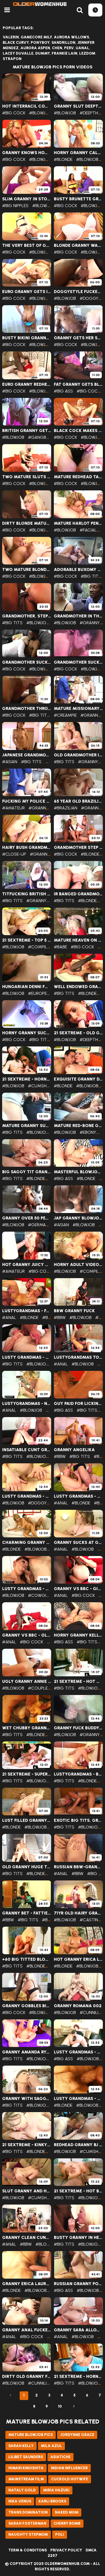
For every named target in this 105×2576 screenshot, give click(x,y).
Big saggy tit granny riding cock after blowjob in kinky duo (27, 1172)
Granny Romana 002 (78, 2006)
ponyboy (40, 43)
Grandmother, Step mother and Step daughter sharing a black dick (27, 616)
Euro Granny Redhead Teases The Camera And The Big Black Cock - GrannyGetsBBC (27, 384)
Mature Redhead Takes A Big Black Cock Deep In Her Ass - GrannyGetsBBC (78, 477)
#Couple (38, 1688)
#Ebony (88, 1132)
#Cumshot (40, 1086)
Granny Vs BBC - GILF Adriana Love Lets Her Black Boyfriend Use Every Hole (78, 1589)
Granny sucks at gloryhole (78, 1543)
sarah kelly (21, 2446)
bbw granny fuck (74, 1311)
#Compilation (44, 947)
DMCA (91, 2550)
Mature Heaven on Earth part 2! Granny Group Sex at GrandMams (78, 940)
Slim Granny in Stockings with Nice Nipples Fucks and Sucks (27, 199)
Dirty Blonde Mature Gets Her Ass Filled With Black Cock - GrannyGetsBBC (27, 523)
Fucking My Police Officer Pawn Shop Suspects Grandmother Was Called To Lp (27, 801)
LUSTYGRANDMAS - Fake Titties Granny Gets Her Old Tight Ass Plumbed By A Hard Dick (27, 1311)
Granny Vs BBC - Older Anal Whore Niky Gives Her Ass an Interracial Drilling (27, 1635)
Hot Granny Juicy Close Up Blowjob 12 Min (27, 1265)
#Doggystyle (43, 1503)
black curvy (16, 43)
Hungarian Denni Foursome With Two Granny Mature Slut (27, 987)
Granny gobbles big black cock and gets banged (27, 2006)
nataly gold (22, 2490)
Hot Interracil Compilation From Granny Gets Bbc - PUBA (27, 106)
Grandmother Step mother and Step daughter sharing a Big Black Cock (78, 847)
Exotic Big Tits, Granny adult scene (78, 1820)
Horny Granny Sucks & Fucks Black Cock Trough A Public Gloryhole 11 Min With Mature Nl (27, 1033)
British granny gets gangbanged (27, 431)
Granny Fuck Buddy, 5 (78, 1728)
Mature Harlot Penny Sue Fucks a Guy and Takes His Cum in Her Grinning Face (78, 523)
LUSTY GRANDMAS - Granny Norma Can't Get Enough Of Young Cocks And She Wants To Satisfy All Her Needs (27, 1357)
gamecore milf (36, 37)
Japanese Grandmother (27, 755)
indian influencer (69, 2468)
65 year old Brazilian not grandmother (78, 801)
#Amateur (13, 808)
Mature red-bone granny (78, 1126)
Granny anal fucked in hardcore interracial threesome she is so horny (27, 2330)
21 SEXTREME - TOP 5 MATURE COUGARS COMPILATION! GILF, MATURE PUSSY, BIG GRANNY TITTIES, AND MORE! (27, 940)
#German (38, 1225)
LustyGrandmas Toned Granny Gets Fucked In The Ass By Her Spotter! (78, 1357)
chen (57, 48)
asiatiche (60, 2457)
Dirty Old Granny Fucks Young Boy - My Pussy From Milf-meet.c (27, 2376)
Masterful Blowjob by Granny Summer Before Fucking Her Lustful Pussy (78, 1172)
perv (69, 48)
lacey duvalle (18, 53)
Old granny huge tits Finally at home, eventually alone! (27, 1867)
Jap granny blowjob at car (78, 1218)
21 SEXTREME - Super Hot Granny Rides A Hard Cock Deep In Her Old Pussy (27, 1774)
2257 (52, 2556)
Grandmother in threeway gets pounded (78, 616)
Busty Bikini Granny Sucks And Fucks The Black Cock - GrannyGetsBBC (27, 338)
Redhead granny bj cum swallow (78, 2145)
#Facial (88, 530)
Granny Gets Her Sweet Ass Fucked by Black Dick (78, 338)
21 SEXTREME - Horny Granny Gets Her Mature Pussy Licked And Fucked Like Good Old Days (27, 1079)
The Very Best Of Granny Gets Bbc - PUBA (27, 245)
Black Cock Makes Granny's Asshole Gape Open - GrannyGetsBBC (78, 431)
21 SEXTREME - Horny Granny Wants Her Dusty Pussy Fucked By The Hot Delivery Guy (78, 2376)
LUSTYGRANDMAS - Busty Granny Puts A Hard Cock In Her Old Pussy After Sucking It (78, 1774)
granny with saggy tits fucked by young (27, 2099)
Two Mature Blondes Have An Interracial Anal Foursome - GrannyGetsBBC (27, 570)
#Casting (91, 1920)
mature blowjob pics (31, 2435)
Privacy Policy (66, 2550)
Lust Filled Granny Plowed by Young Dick (27, 1820)
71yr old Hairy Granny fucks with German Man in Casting (78, 1913)
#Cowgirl (39, 1595)
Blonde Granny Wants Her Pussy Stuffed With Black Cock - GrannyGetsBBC (78, 245)
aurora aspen (35, 48)
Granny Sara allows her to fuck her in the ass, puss (78, 2330)
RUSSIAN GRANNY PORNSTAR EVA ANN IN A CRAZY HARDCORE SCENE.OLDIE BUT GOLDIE (78, 2284)
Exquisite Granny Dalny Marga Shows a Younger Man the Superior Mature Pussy (78, 1079)
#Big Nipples (15, 206)
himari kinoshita (26, 2468)
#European (40, 993)
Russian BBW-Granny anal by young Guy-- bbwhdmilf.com (78, 1867)
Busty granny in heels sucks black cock (78, 2238)
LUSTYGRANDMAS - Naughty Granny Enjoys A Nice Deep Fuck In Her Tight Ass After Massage (27, 1404)
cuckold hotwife (70, 2479)
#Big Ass (63, 391)
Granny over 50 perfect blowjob (27, 1218)
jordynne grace (77, 2435)
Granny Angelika (74, 1450)
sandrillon (63, 43)
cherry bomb (67, 2523)
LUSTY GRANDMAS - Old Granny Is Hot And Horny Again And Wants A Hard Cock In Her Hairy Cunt (27, 1496)
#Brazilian (66, 808)
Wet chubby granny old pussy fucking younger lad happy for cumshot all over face (27, 1728)
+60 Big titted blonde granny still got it (27, 1959)
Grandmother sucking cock (78, 662)
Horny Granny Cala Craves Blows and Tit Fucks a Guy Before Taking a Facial (78, 153)
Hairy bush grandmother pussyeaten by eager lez (27, 847)
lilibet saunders (26, 2457)
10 (60, 2406)
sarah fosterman (27, 2523)
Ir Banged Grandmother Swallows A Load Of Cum (78, 894)
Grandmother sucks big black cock (27, 662)
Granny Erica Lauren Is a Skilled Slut (27, 2284)
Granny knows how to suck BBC (27, 153)
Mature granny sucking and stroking (27, 1126)
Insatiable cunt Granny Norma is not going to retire (27, 1450)
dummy (43, 53)
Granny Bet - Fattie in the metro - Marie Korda (27, 1913)
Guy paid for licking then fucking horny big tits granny (78, 1404)
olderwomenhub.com (67, 2564)
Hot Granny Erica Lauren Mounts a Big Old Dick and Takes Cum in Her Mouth (78, 1959)
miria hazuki (56, 2490)
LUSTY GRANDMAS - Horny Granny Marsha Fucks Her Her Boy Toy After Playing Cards (78, 2052)
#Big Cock (14, 113)
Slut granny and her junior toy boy (27, 2191)
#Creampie (65, 715)
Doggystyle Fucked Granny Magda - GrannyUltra (78, 292)
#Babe (60, 947)
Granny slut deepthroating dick (78, 106)
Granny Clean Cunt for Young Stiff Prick (27, 2238)
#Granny (90, 623)
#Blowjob (40, 113)
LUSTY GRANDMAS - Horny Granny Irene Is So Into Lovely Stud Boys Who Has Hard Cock (78, 2099)
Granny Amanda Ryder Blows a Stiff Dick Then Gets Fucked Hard (27, 2052)
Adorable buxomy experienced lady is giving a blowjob (78, 570)
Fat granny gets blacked (78, 384)
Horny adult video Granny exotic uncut (78, 1265)
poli (60, 2535)
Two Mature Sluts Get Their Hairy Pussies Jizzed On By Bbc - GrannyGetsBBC (27, 477)
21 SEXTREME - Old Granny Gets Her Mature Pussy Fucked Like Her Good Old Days (78, 1033)
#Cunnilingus (43, 2383)
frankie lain (64, 53)
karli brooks (52, 2501)
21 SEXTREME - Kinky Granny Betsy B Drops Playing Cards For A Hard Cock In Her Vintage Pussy (27, 2145)
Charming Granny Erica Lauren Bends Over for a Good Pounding (27, 1543)
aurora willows (71, 37)
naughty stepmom (28, 2535)
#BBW (60, 1317)
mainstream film (26, 2479)
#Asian (10, 762)
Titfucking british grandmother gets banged (27, 894)
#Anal (9, 1317)
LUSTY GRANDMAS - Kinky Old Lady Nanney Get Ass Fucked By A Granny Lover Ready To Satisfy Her (78, 1496)
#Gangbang (42, 437)
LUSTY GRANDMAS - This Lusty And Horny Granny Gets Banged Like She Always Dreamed (27, 1589)
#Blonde (63, 159)
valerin (11, 37)
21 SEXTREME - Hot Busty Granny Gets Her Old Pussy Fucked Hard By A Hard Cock (78, 2191)
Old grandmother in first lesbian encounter (78, 755)
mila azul (51, 2446)
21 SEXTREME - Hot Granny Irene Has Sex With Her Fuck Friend (78, 1681)
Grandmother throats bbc (27, 709)
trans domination (28, 2512)
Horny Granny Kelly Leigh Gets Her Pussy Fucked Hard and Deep (78, 1635)
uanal (82, 48)
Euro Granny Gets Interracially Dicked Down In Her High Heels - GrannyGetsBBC (27, 292)
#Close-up (14, 854)
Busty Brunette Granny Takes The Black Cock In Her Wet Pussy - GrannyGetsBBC (78, 199)
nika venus (20, 2501)
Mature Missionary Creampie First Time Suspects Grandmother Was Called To (78, 709)
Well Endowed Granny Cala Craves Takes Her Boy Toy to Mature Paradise (78, 987)
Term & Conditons (28, 2550)
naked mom (67, 2512)
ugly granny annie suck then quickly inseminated (27, 1681)
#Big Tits (91, 576)
